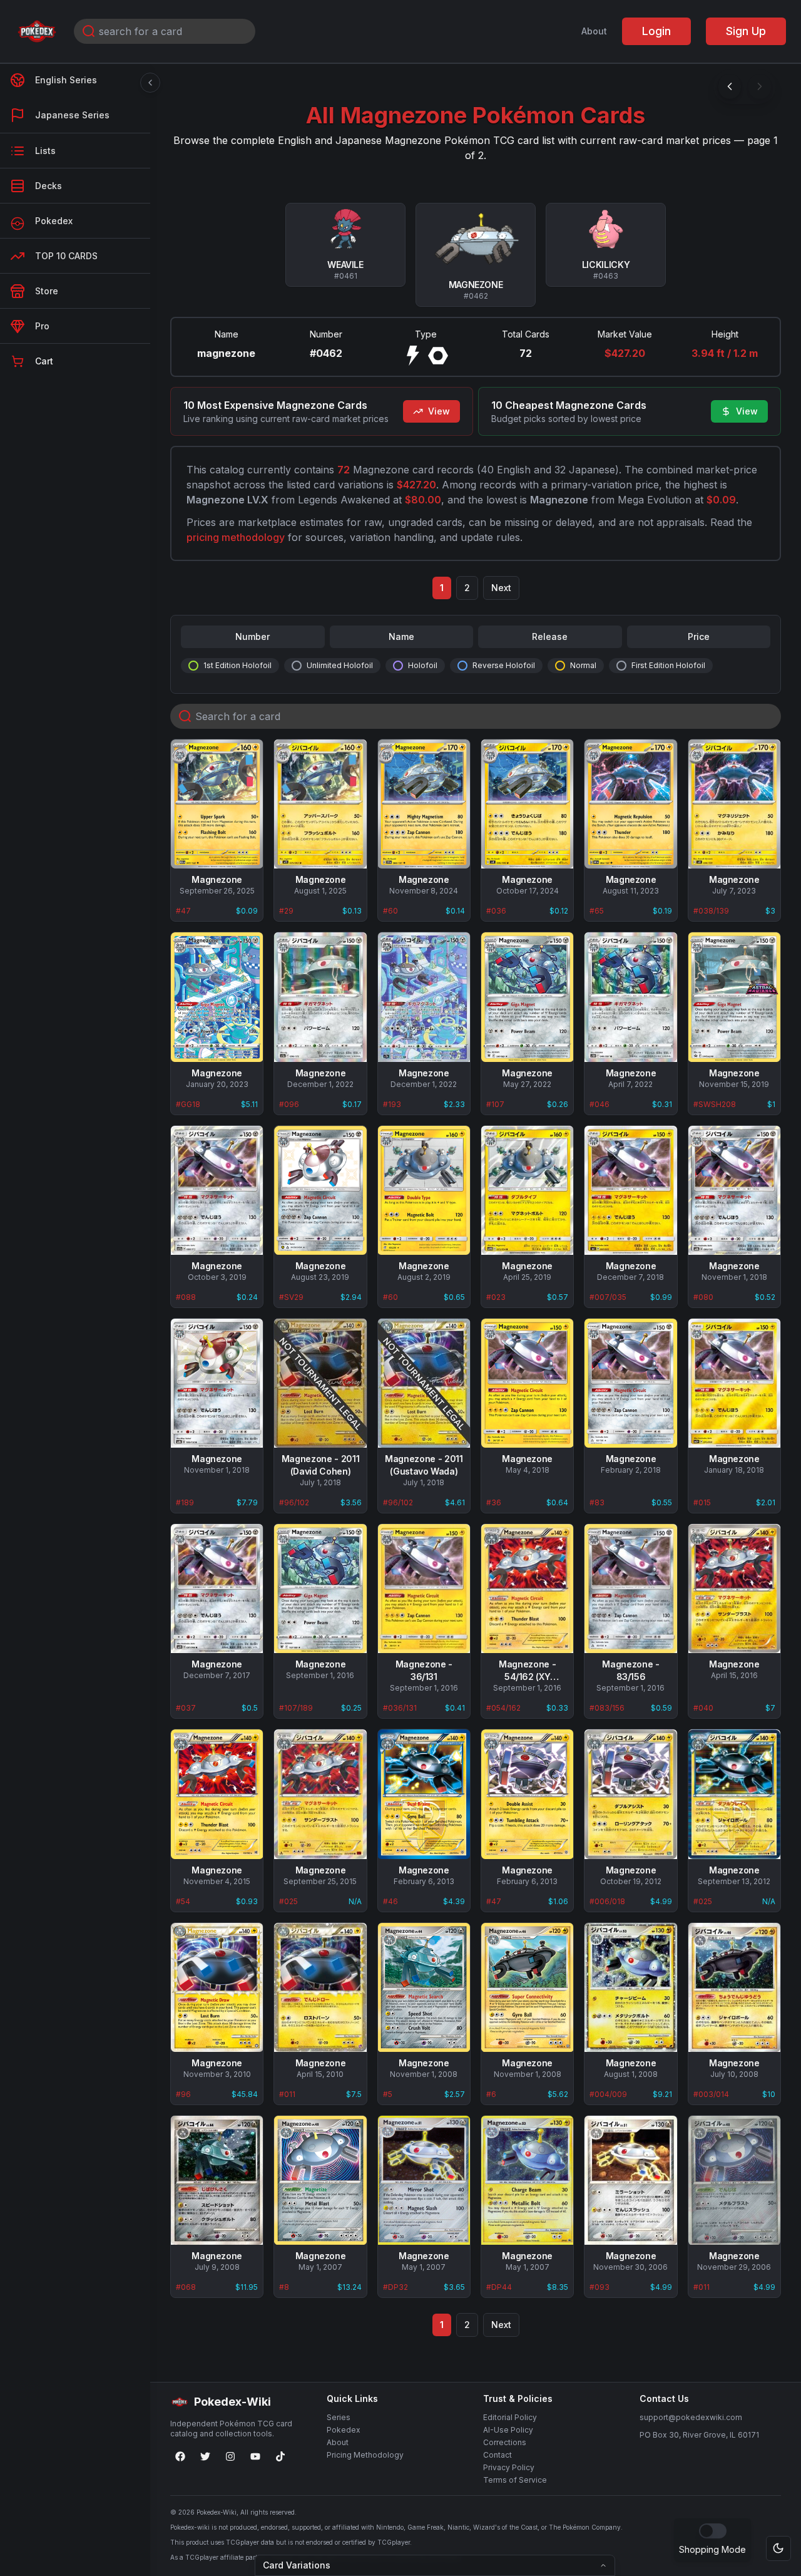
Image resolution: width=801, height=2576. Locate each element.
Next (501, 588)
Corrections (505, 2442)
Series (339, 2417)
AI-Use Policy (508, 2430)
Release (550, 636)
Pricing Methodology (365, 2455)
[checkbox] (193, 666)
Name (401, 636)
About (594, 31)
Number (253, 636)
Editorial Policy (510, 2417)
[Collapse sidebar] (150, 83)
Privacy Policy (509, 2467)
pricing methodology (236, 537)
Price (699, 636)
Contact (497, 2455)
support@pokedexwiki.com (691, 2417)
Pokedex (344, 2430)
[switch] (713, 2531)
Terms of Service (515, 2480)
